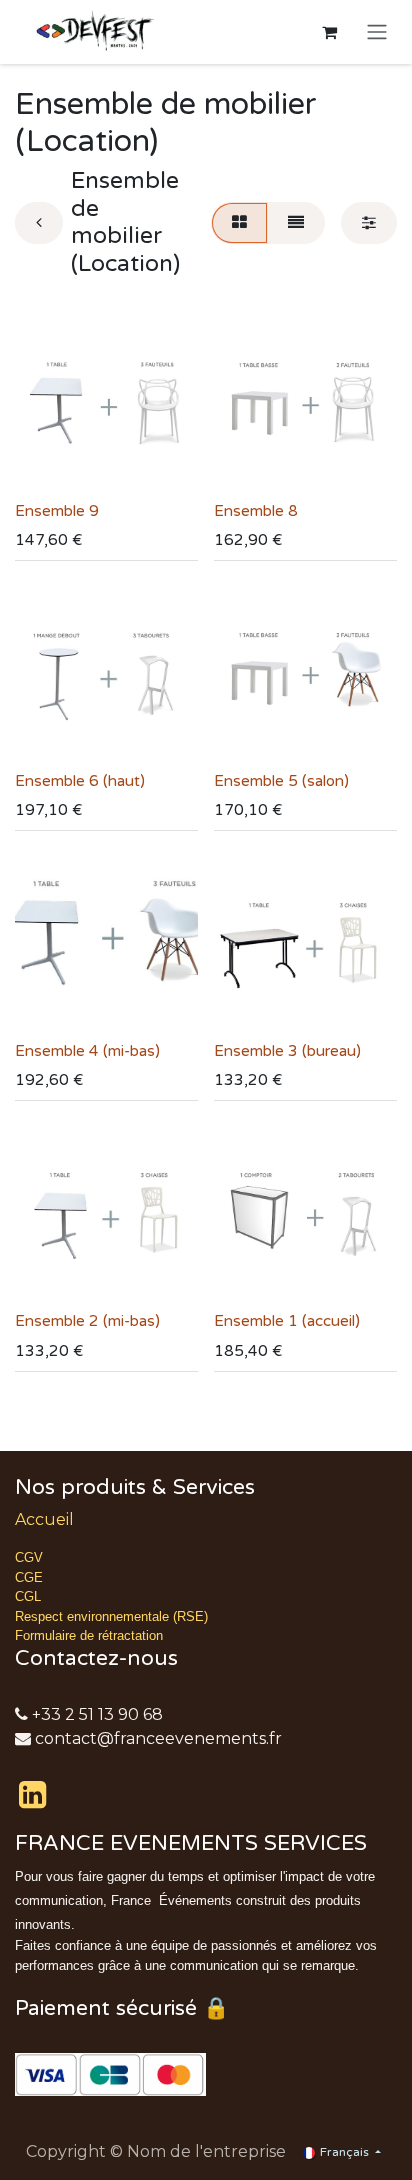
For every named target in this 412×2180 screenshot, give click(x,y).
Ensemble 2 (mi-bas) (87, 1321)
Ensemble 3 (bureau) (287, 1051)
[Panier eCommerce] (329, 32)
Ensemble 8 (256, 511)
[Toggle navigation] (377, 32)
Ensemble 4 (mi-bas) (87, 1051)
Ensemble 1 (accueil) (287, 1321)
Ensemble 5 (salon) (281, 781)
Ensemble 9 (57, 511)
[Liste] (296, 223)
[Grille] (239, 223)
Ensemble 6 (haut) (80, 781)
